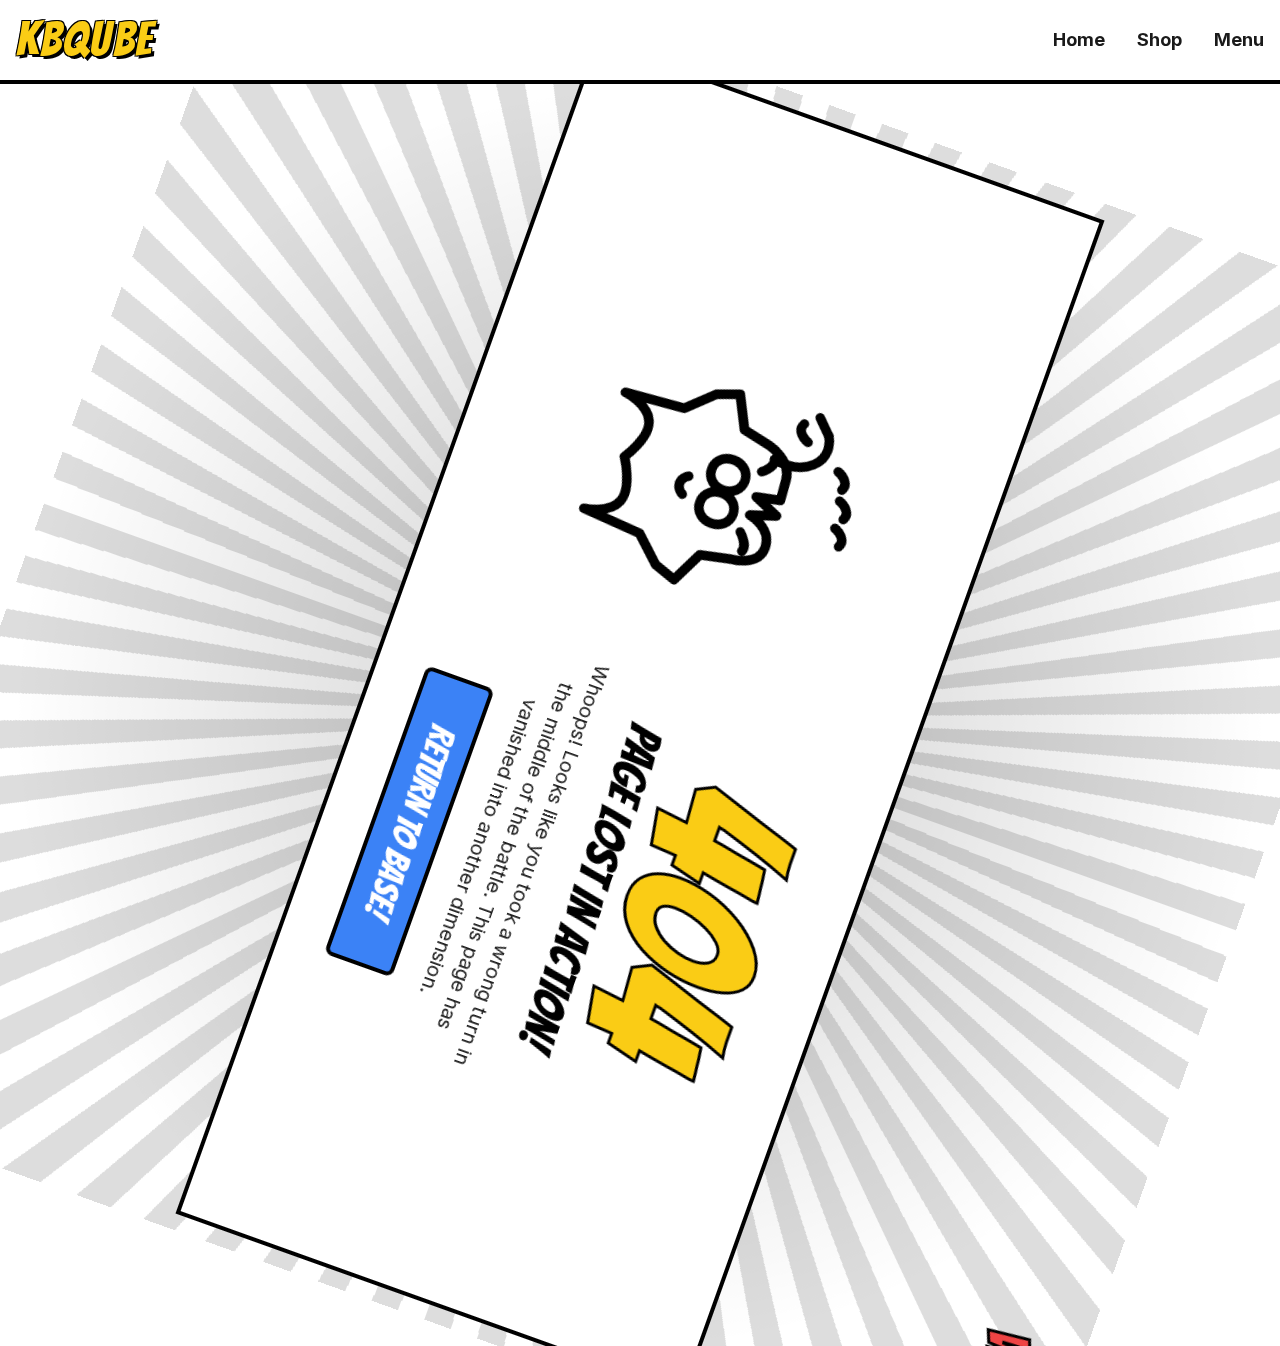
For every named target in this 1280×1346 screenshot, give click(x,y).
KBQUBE (84, 40)
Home (1079, 39)
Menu (1239, 39)
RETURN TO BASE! (404, 806)
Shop (1159, 39)
